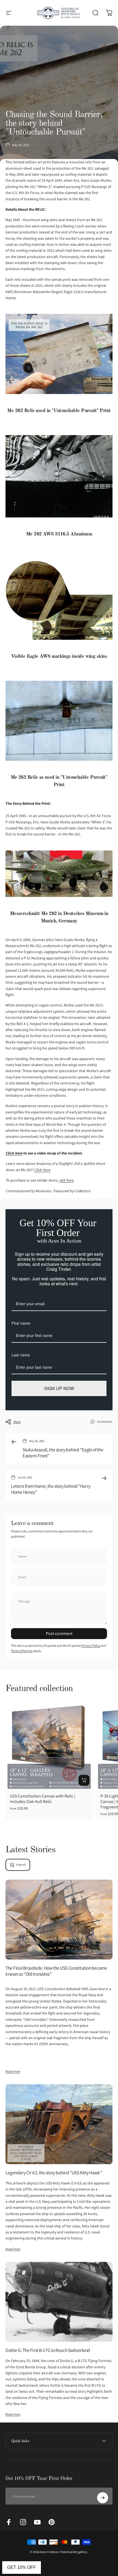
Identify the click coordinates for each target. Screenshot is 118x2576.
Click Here (42, 1170)
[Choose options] (84, 1780)
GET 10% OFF (22, 2567)
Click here (14, 1153)
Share (17, 1422)
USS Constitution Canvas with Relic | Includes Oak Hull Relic (43, 1799)
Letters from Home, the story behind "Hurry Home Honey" (51, 1489)
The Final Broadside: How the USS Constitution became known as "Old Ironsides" (56, 1971)
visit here (66, 1180)
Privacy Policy (91, 1646)
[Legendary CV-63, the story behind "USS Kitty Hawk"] (59, 2124)
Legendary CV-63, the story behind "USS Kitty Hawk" (54, 2173)
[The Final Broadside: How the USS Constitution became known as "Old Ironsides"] (59, 1920)
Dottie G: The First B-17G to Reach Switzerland (48, 2350)
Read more (13, 2071)
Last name (21, 1355)
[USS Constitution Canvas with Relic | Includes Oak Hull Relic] (49, 1746)
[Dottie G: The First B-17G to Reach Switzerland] (59, 2302)
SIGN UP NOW (59, 1388)
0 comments (105, 1422)
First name (21, 1323)
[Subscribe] (103, 2498)
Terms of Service (22, 1651)
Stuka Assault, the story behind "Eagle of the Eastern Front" (63, 1453)
